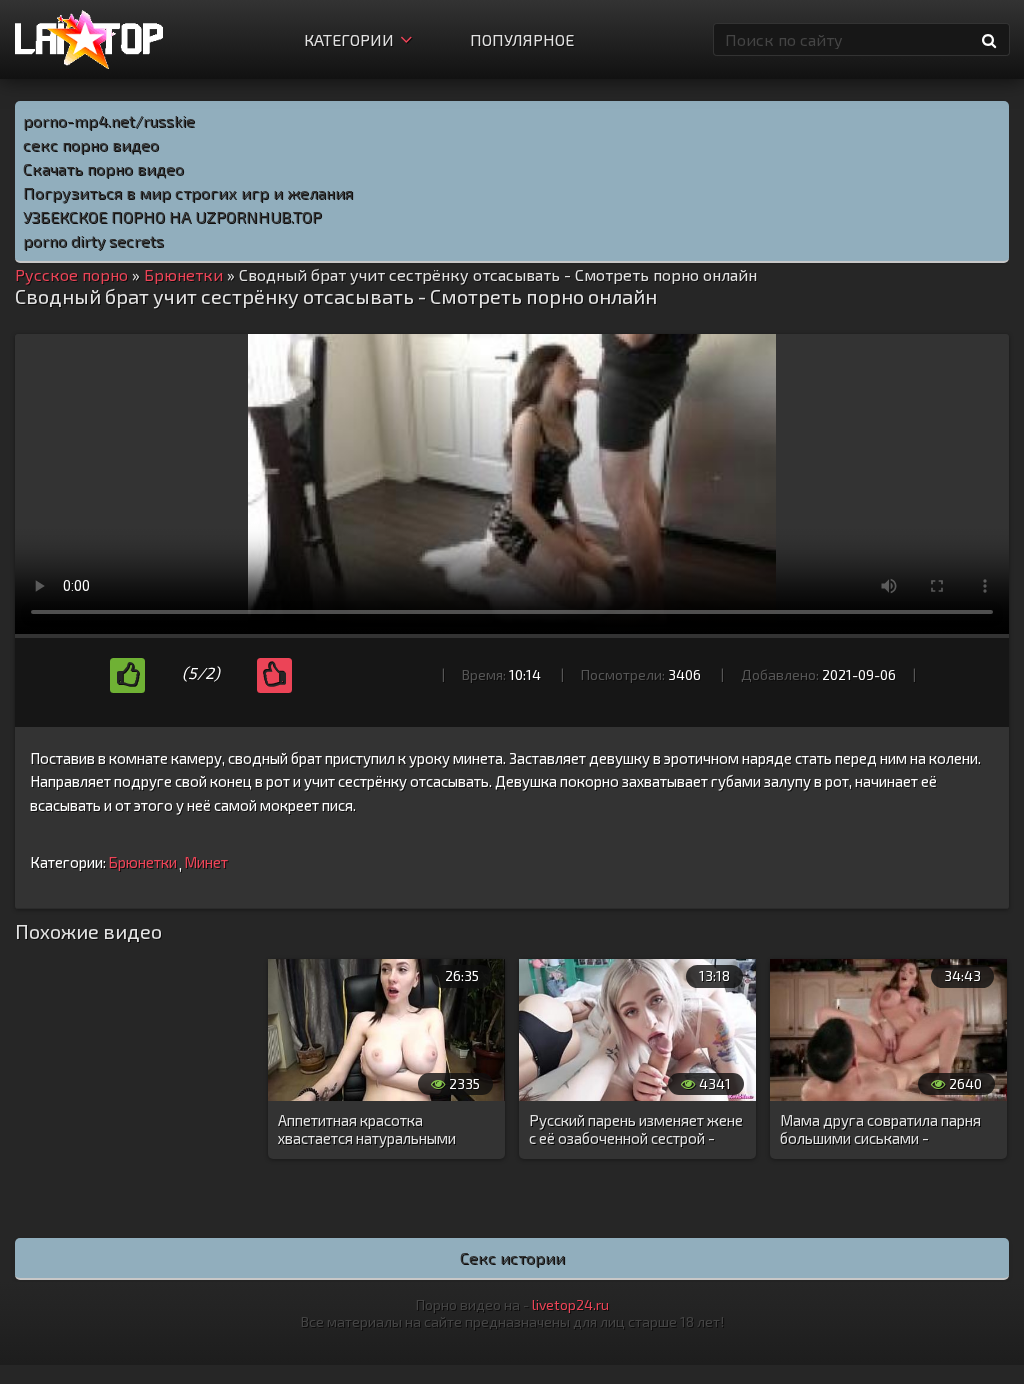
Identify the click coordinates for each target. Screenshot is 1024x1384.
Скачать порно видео (103, 168)
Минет (206, 862)
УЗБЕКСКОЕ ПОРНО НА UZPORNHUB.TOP (172, 216)
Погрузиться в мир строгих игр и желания (188, 192)
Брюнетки (142, 862)
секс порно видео (91, 144)
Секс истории (512, 1257)
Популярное (522, 39)
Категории (349, 39)
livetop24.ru (570, 1304)
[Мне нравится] (127, 675)
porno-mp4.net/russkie (109, 120)
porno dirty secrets (93, 240)
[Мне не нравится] (274, 675)
